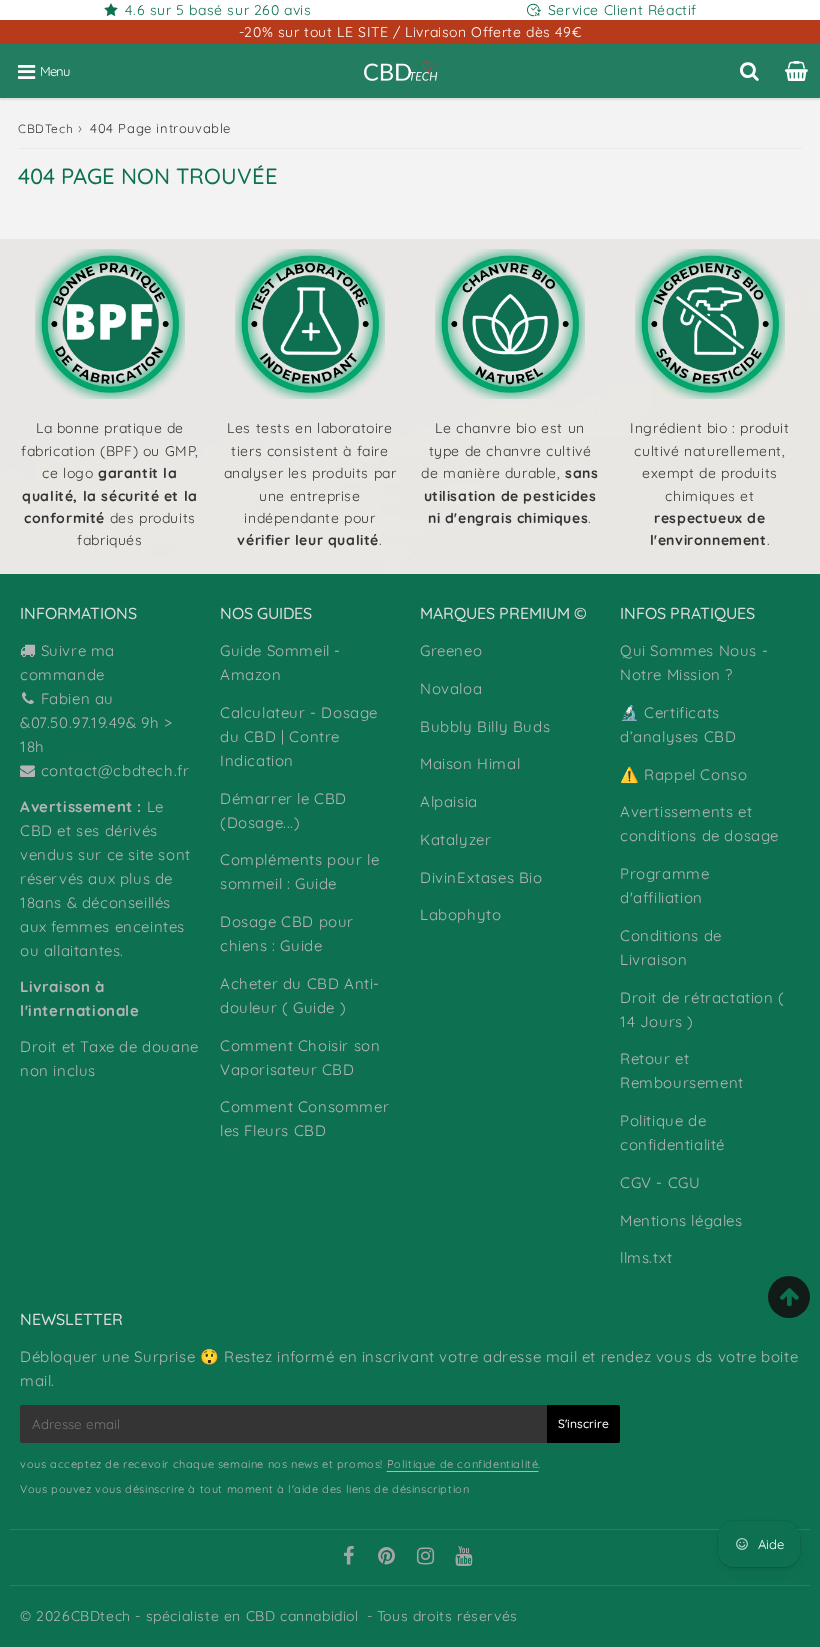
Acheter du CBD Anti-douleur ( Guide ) (300, 995)
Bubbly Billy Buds (485, 726)
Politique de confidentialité (672, 1132)
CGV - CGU (660, 1182)
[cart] (796, 71)
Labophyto (460, 914)
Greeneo (451, 650)
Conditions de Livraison (671, 947)
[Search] (749, 71)
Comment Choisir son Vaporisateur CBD (300, 1057)
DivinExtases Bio (481, 877)
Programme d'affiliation (664, 885)
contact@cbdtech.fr (115, 770)
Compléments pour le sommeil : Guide (299, 871)
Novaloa (451, 688)
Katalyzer (455, 839)
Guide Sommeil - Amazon (280, 662)
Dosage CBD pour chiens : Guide (287, 933)
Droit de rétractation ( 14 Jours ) (702, 1009)
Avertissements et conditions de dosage (699, 823)
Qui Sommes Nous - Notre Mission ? (694, 662)
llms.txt (646, 1257)
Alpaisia (449, 801)
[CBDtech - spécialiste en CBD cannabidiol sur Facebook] (348, 1558)
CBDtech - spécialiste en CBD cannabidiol (215, 1616)
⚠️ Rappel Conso (683, 774)
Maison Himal (470, 763)
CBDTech (45, 128)
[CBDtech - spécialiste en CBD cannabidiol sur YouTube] (464, 1558)
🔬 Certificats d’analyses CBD (678, 724)
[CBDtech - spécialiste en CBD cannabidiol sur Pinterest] (387, 1558)
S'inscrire (583, 1423)
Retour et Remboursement (682, 1070)
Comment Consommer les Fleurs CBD (304, 1118)
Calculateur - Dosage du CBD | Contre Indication (299, 736)
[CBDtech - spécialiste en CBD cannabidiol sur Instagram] (426, 1558)
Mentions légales (681, 1220)
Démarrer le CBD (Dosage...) (283, 810)
